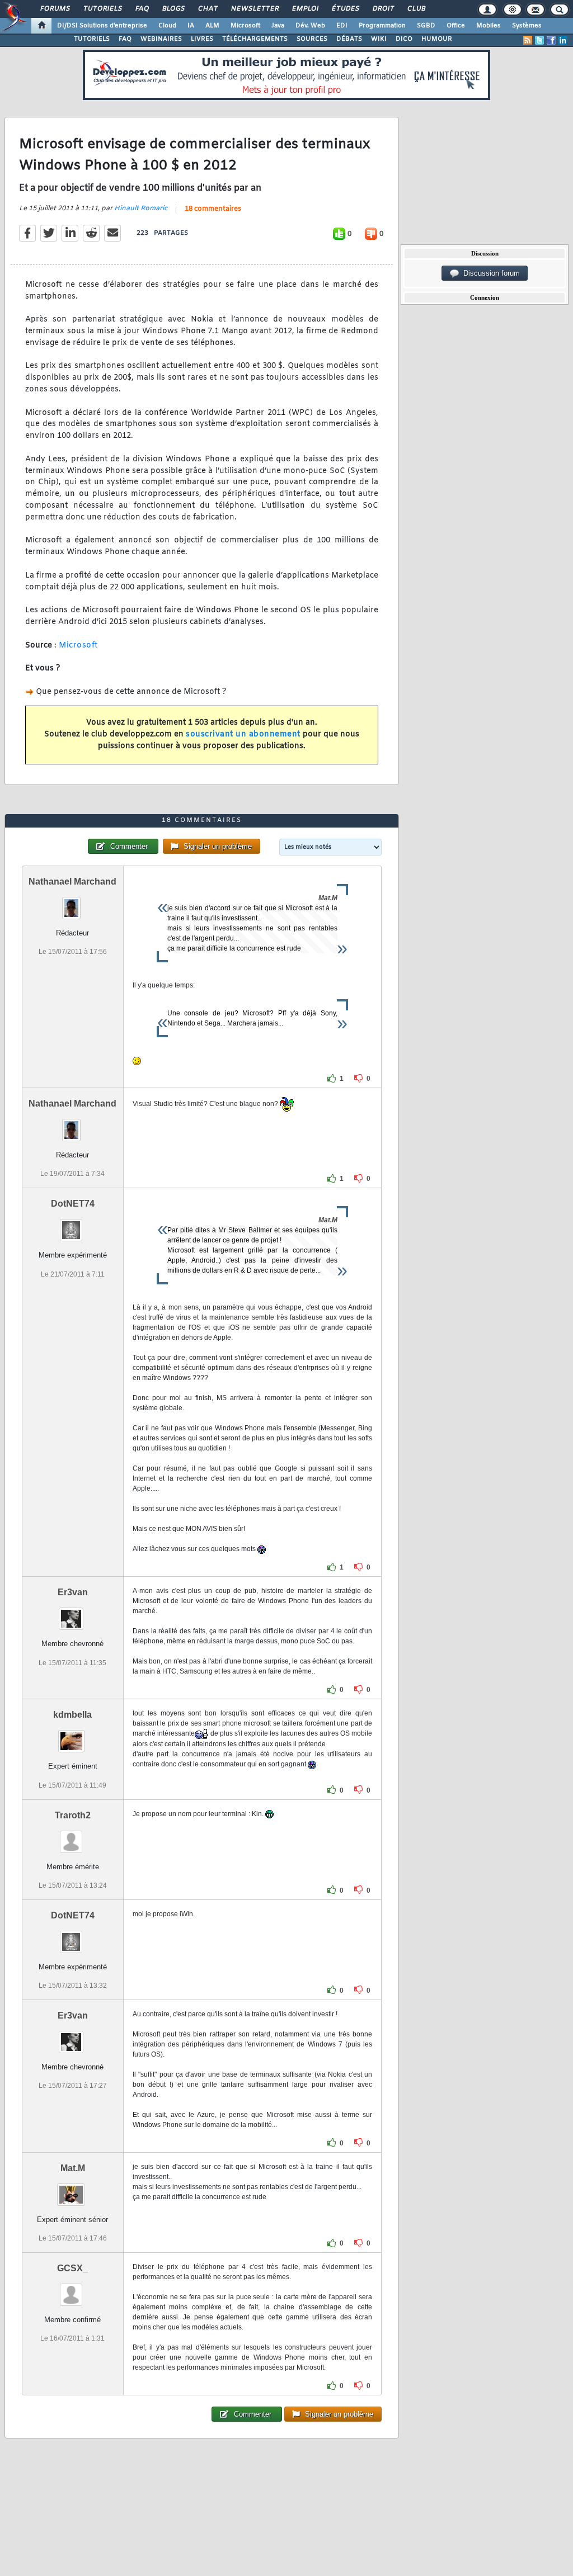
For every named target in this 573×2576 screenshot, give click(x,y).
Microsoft (245, 26)
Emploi (305, 9)
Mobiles (489, 26)
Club (416, 9)
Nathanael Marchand (72, 881)
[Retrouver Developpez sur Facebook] (551, 40)
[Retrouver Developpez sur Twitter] (539, 40)
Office (456, 26)
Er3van (73, 1592)
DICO (404, 39)
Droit (383, 9)
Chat (207, 9)
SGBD (426, 26)
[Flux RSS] (528, 40)
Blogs (173, 9)
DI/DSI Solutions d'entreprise (102, 26)
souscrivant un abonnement (243, 734)
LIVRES (202, 39)
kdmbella (72, 1715)
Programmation (382, 26)
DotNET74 (73, 1204)
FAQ (142, 9)
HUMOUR (437, 39)
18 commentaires (213, 209)
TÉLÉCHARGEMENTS (255, 39)
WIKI (379, 39)
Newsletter (254, 9)
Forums (55, 9)
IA (191, 26)
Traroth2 (73, 1815)
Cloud (167, 26)
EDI (342, 26)
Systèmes (527, 26)
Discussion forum (489, 273)
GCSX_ (72, 2268)
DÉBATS (349, 39)
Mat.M (73, 2168)
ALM (212, 26)
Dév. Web (310, 26)
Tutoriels (102, 9)
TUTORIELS (92, 39)
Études (345, 9)
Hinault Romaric (141, 209)
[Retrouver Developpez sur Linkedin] (563, 40)
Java (278, 26)
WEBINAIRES (161, 39)
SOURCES (312, 39)
